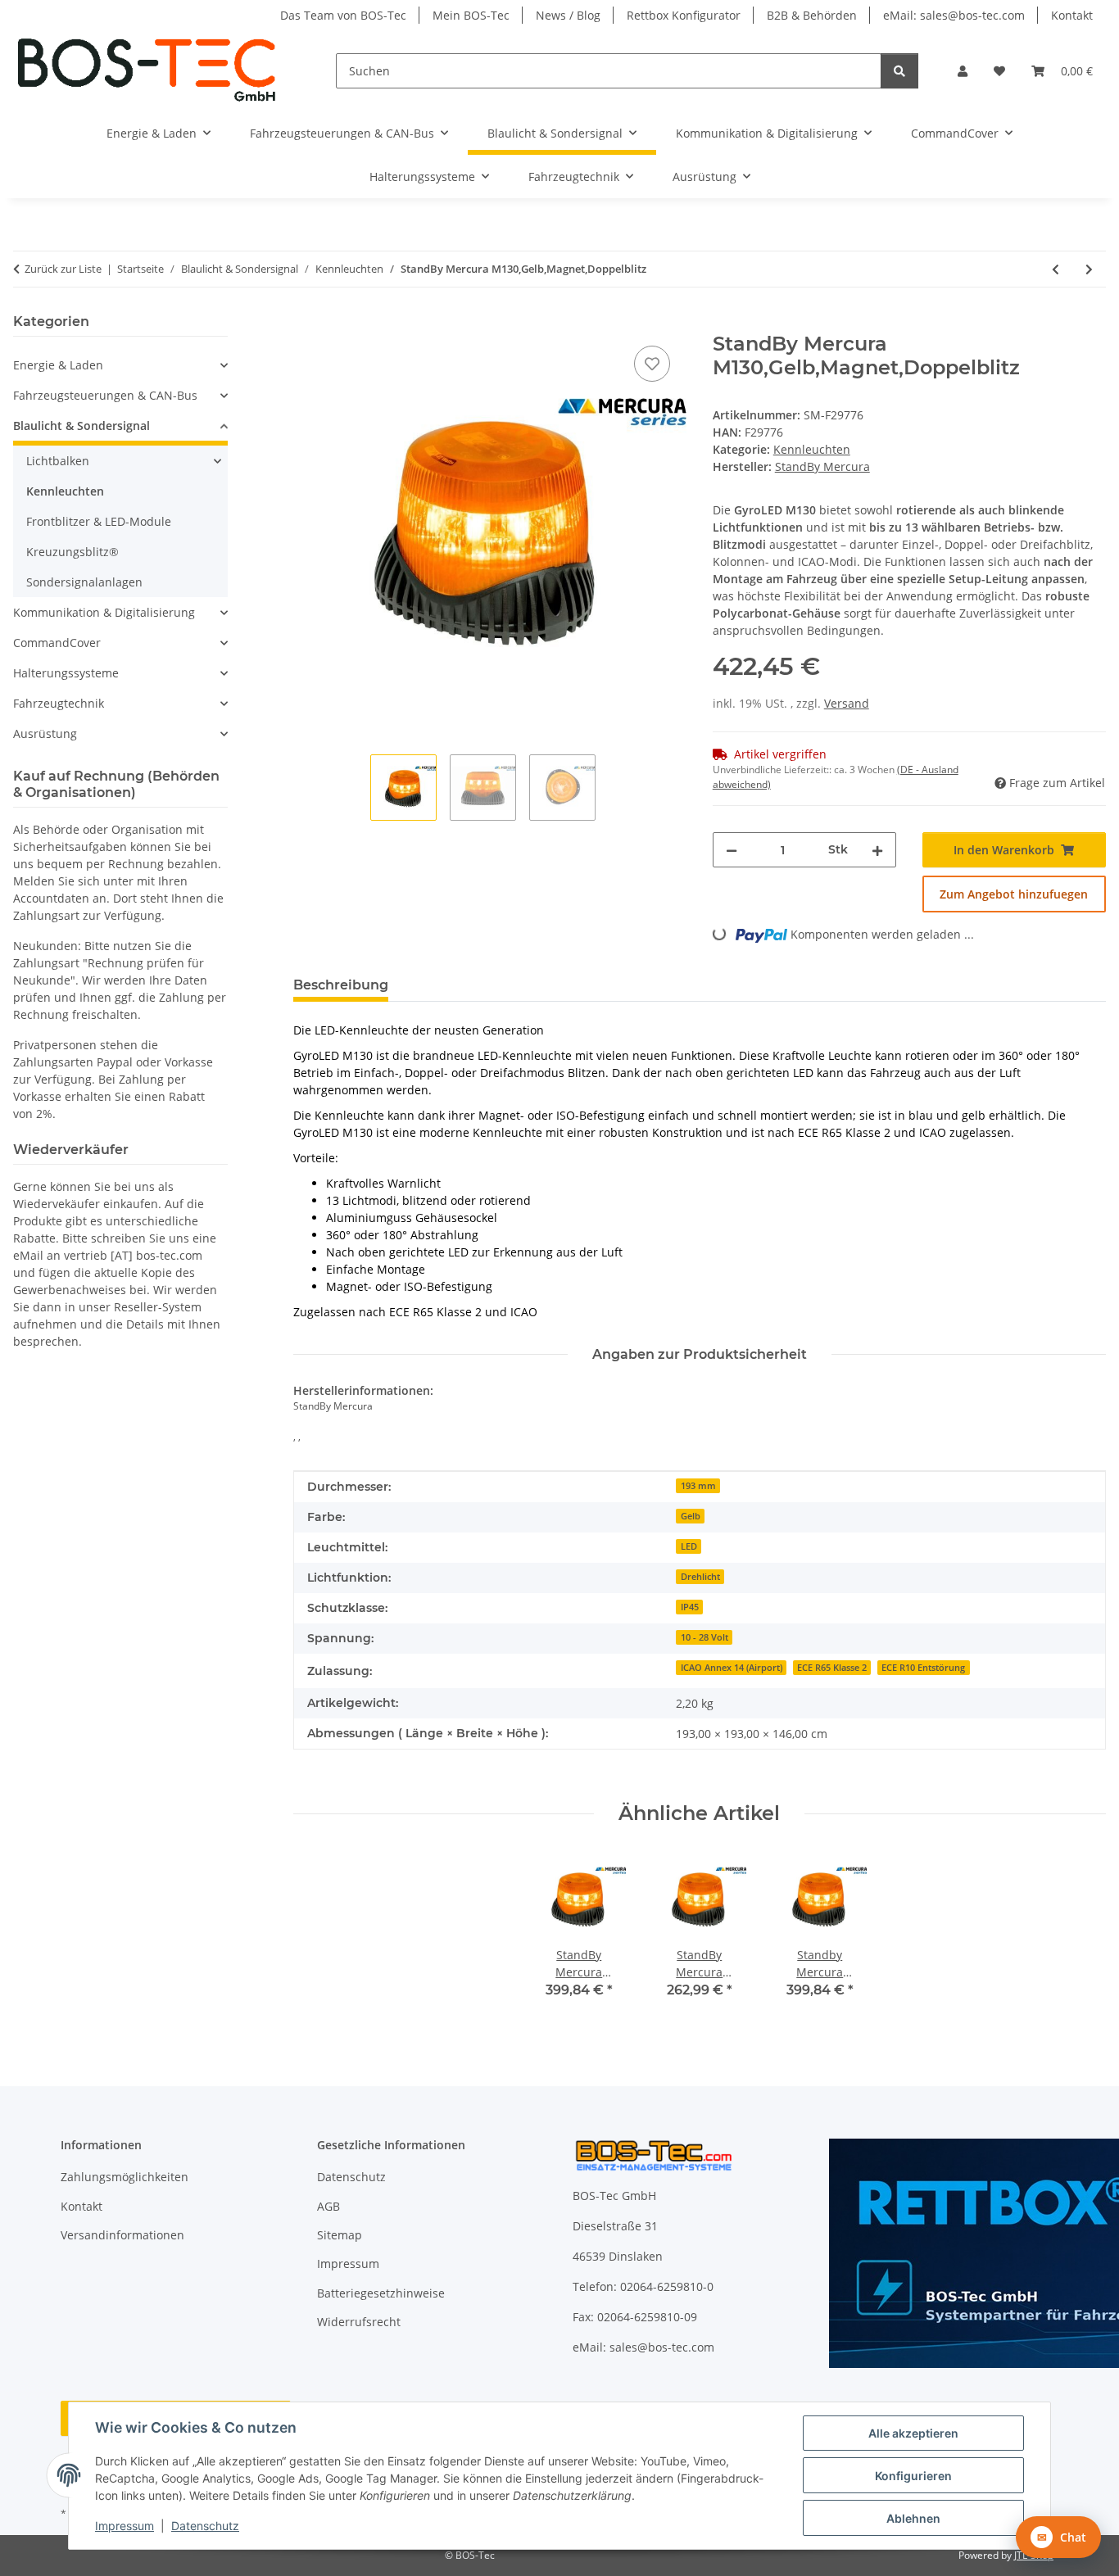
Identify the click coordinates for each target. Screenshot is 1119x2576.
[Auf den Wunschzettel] (652, 364)
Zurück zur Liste (63, 269)
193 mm (698, 1486)
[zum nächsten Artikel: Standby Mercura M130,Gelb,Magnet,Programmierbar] (1089, 269)
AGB (328, 2206)
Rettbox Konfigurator (684, 15)
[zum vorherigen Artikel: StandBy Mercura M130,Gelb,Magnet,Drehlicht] (1056, 269)
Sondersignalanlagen (84, 582)
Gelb (691, 1516)
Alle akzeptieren (913, 2433)
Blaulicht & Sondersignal (82, 426)
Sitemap (340, 2235)
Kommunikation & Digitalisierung (104, 612)
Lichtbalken (58, 461)
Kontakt (1072, 15)
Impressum (125, 2526)
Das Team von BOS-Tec (343, 15)
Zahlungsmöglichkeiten (125, 2177)
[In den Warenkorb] (306, 324)
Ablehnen (913, 2518)
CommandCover (57, 643)
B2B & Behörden (812, 15)
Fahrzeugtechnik (59, 703)
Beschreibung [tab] (341, 985)
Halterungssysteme (66, 673)
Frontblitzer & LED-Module (99, 521)
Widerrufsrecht (359, 2322)
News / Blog (568, 15)
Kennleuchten (812, 449)
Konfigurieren (913, 2476)
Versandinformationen (122, 2235)
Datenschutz (205, 2526)
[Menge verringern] (732, 850)
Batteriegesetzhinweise (381, 2293)
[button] (963, 71)
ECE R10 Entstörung (923, 1668)
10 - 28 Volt (704, 1637)
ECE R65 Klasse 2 (832, 1668)
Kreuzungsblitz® (72, 552)
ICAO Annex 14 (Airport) (732, 1668)
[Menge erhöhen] (877, 850)
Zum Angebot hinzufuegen (1014, 894)
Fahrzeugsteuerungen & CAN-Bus (105, 395)
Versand (847, 703)
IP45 (690, 1607)
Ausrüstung (45, 733)
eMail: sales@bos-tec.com (954, 15)
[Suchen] (899, 71)
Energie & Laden (58, 365)
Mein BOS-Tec (471, 15)
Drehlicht (700, 1577)
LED (689, 1546)
